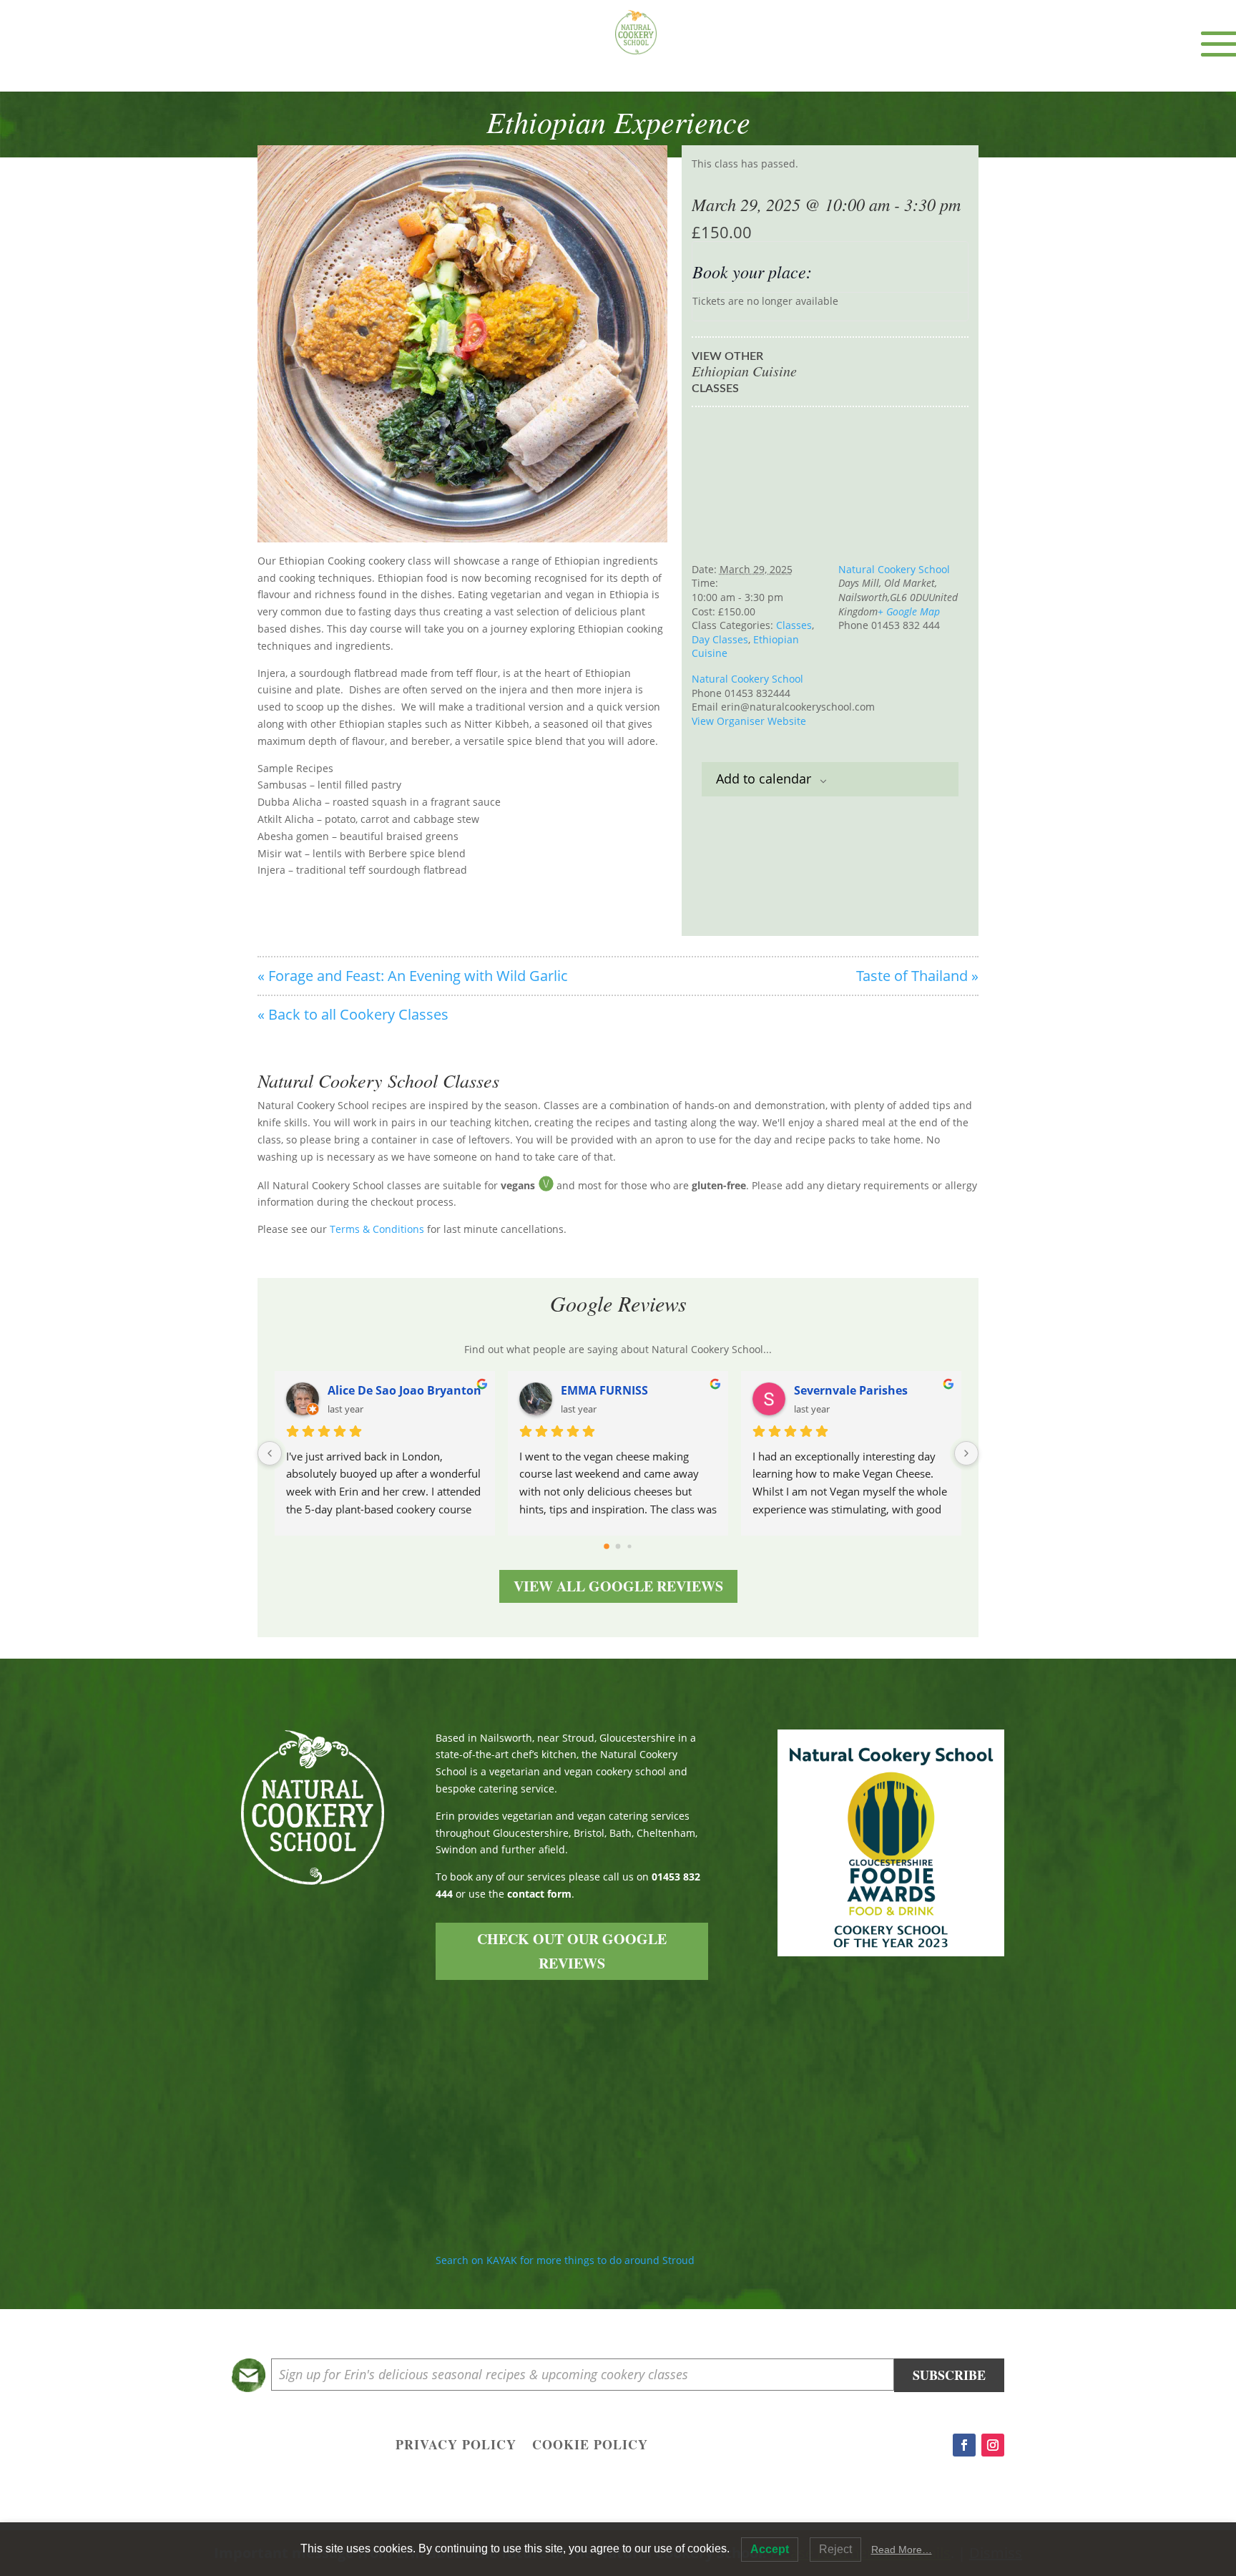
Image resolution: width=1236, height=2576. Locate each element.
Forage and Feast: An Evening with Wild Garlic (413, 976)
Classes (794, 625)
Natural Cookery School (894, 569)
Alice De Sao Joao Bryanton (404, 1390)
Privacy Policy (456, 2446)
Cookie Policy (590, 2446)
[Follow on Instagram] (993, 2445)
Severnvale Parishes (851, 1390)
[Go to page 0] (607, 1546)
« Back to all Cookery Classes (353, 1014)
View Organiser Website (749, 721)
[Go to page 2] (629, 1546)
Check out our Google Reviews (572, 1951)
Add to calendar (764, 779)
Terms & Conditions (377, 1229)
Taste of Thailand (917, 976)
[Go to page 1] (618, 1546)
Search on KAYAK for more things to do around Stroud (565, 2260)
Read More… (902, 2550)
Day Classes (720, 639)
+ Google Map (909, 611)
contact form (539, 1894)
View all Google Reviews (618, 1586)
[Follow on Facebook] (964, 2445)
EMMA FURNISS (604, 1390)
